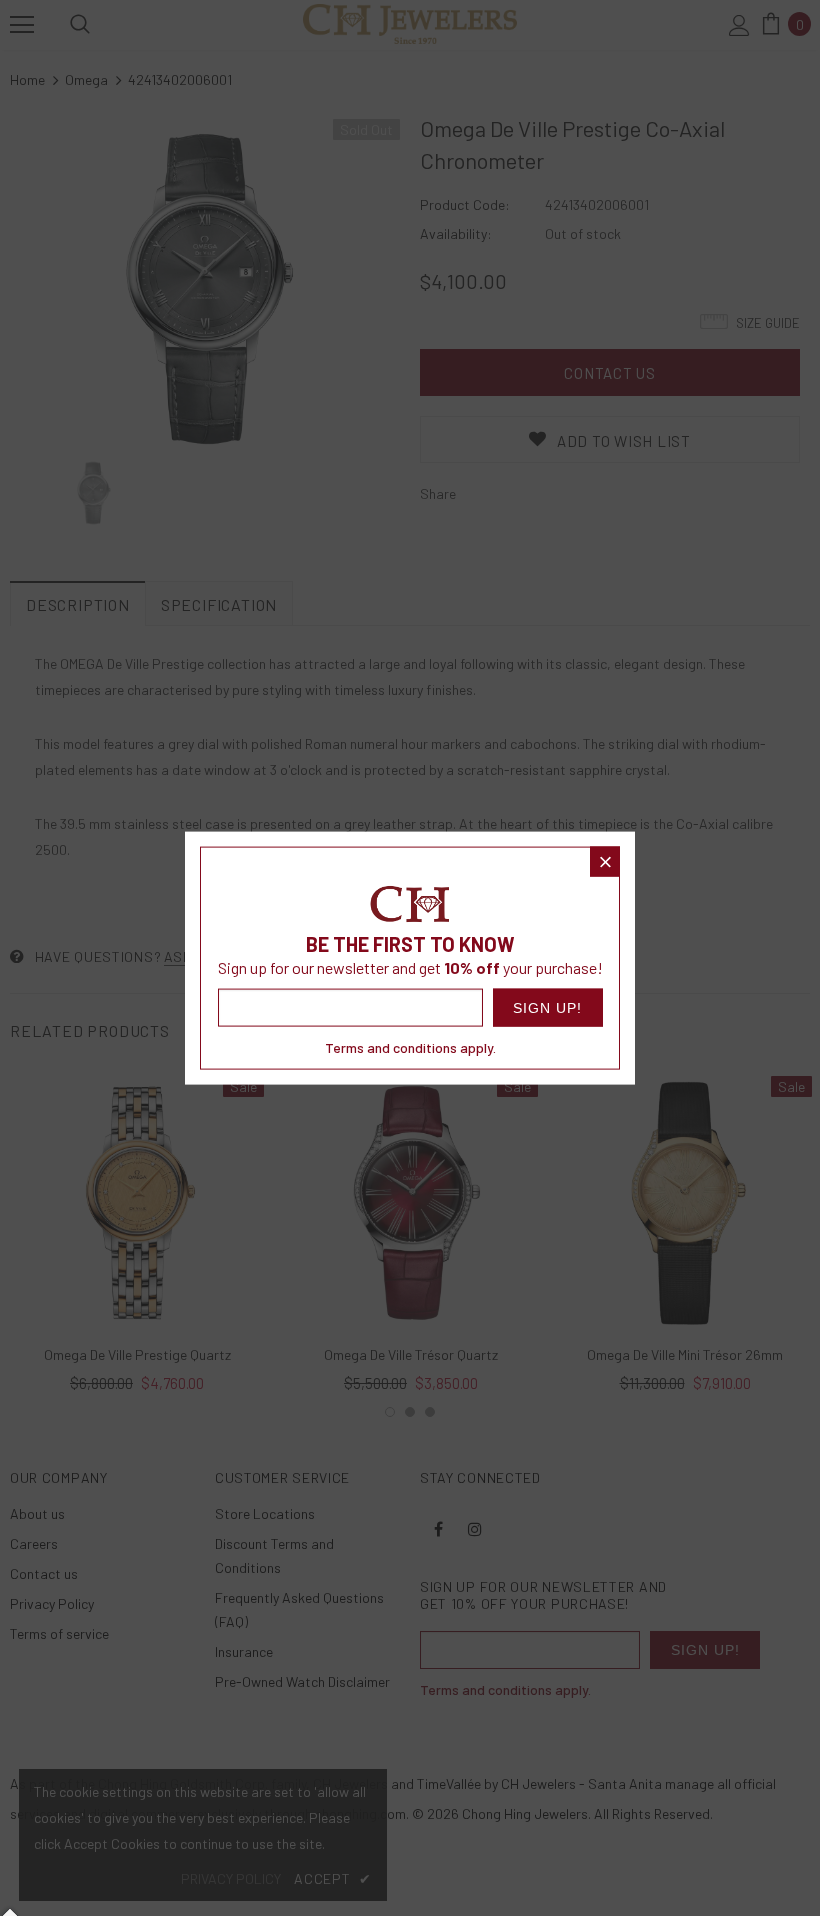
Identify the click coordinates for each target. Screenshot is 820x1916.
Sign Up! (547, 1007)
